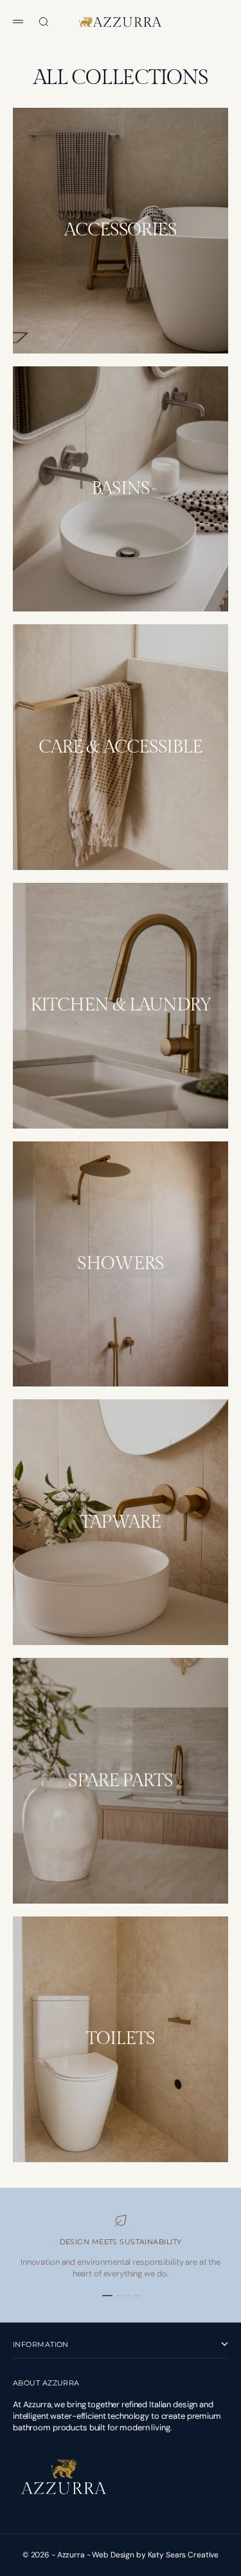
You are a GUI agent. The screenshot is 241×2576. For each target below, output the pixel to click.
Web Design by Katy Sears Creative (155, 2555)
